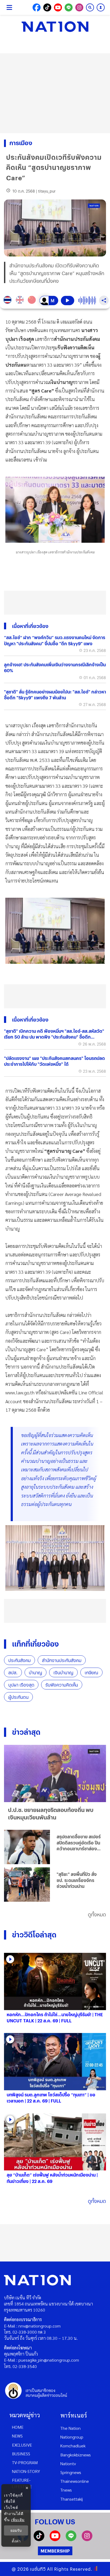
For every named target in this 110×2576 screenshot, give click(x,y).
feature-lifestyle (22, 2483)
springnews (71, 2472)
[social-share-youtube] (58, 7)
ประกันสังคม (19, 1660)
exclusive (22, 2445)
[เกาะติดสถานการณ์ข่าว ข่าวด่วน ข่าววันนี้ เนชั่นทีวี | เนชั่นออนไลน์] (55, 27)
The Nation (70, 2428)
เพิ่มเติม (18, 2520)
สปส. (13, 1673)
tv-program (25, 2462)
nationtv (68, 2463)
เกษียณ (91, 1673)
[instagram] (87, 2539)
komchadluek (73, 2446)
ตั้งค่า (16, 2541)
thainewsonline (75, 2481)
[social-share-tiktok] (47, 7)
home (18, 2427)
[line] (71, 2539)
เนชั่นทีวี (38, 2569)
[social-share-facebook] (37, 7)
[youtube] (55, 2539)
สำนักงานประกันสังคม (62, 1660)
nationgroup (72, 2437)
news (17, 2436)
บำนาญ (36, 1673)
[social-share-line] (69, 7)
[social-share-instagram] (79, 7)
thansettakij (72, 2499)
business (21, 2454)
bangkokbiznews (76, 2455)
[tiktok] (39, 2539)
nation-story (26, 2471)
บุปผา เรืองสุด (21, 1685)
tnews (66, 2490)
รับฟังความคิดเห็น (62, 1685)
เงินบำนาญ (63, 1673)
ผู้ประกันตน (18, 1697)
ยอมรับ (16, 2530)
